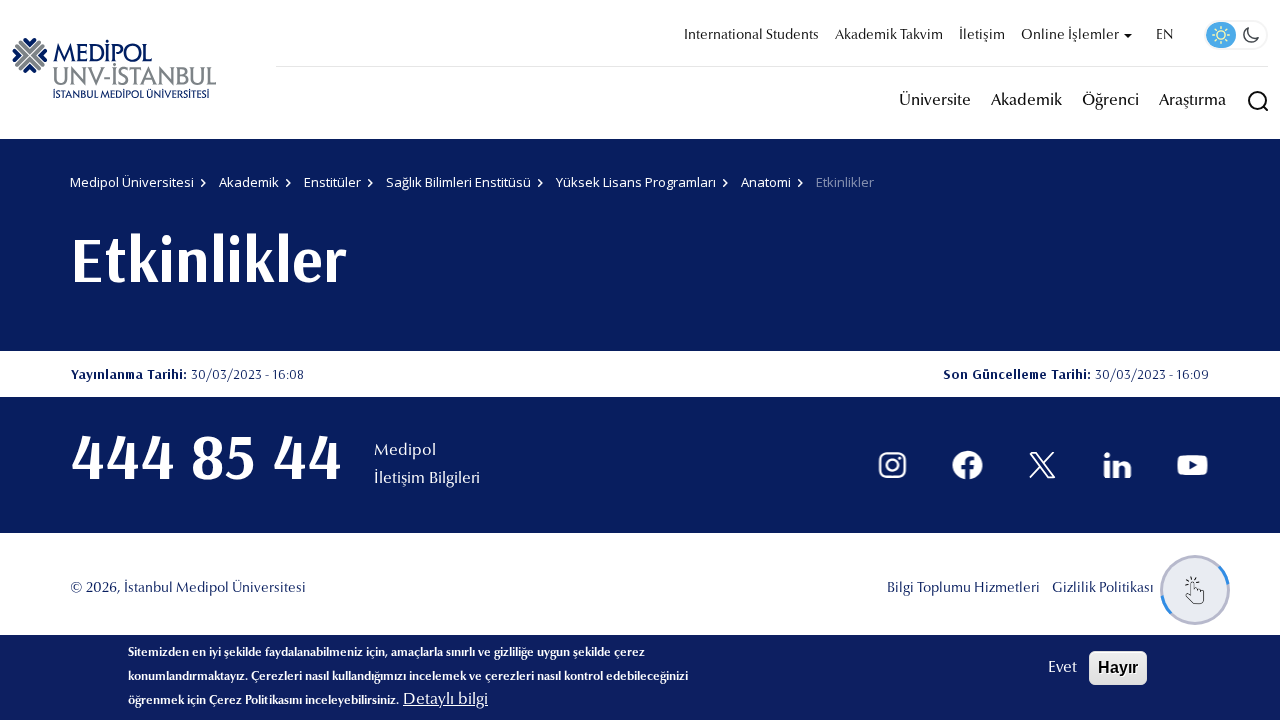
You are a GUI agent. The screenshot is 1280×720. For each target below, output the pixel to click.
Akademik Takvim (889, 36)
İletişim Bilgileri (427, 479)
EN (1164, 36)
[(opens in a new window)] (892, 465)
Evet (1062, 668)
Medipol (405, 451)
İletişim (982, 36)
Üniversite (935, 101)
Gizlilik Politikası (1103, 589)
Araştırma (1192, 101)
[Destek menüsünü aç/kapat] (1195, 590)
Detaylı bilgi (445, 700)
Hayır (1118, 667)
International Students (751, 36)
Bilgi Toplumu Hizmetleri (963, 589)
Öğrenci (1110, 101)
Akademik (1026, 101)
